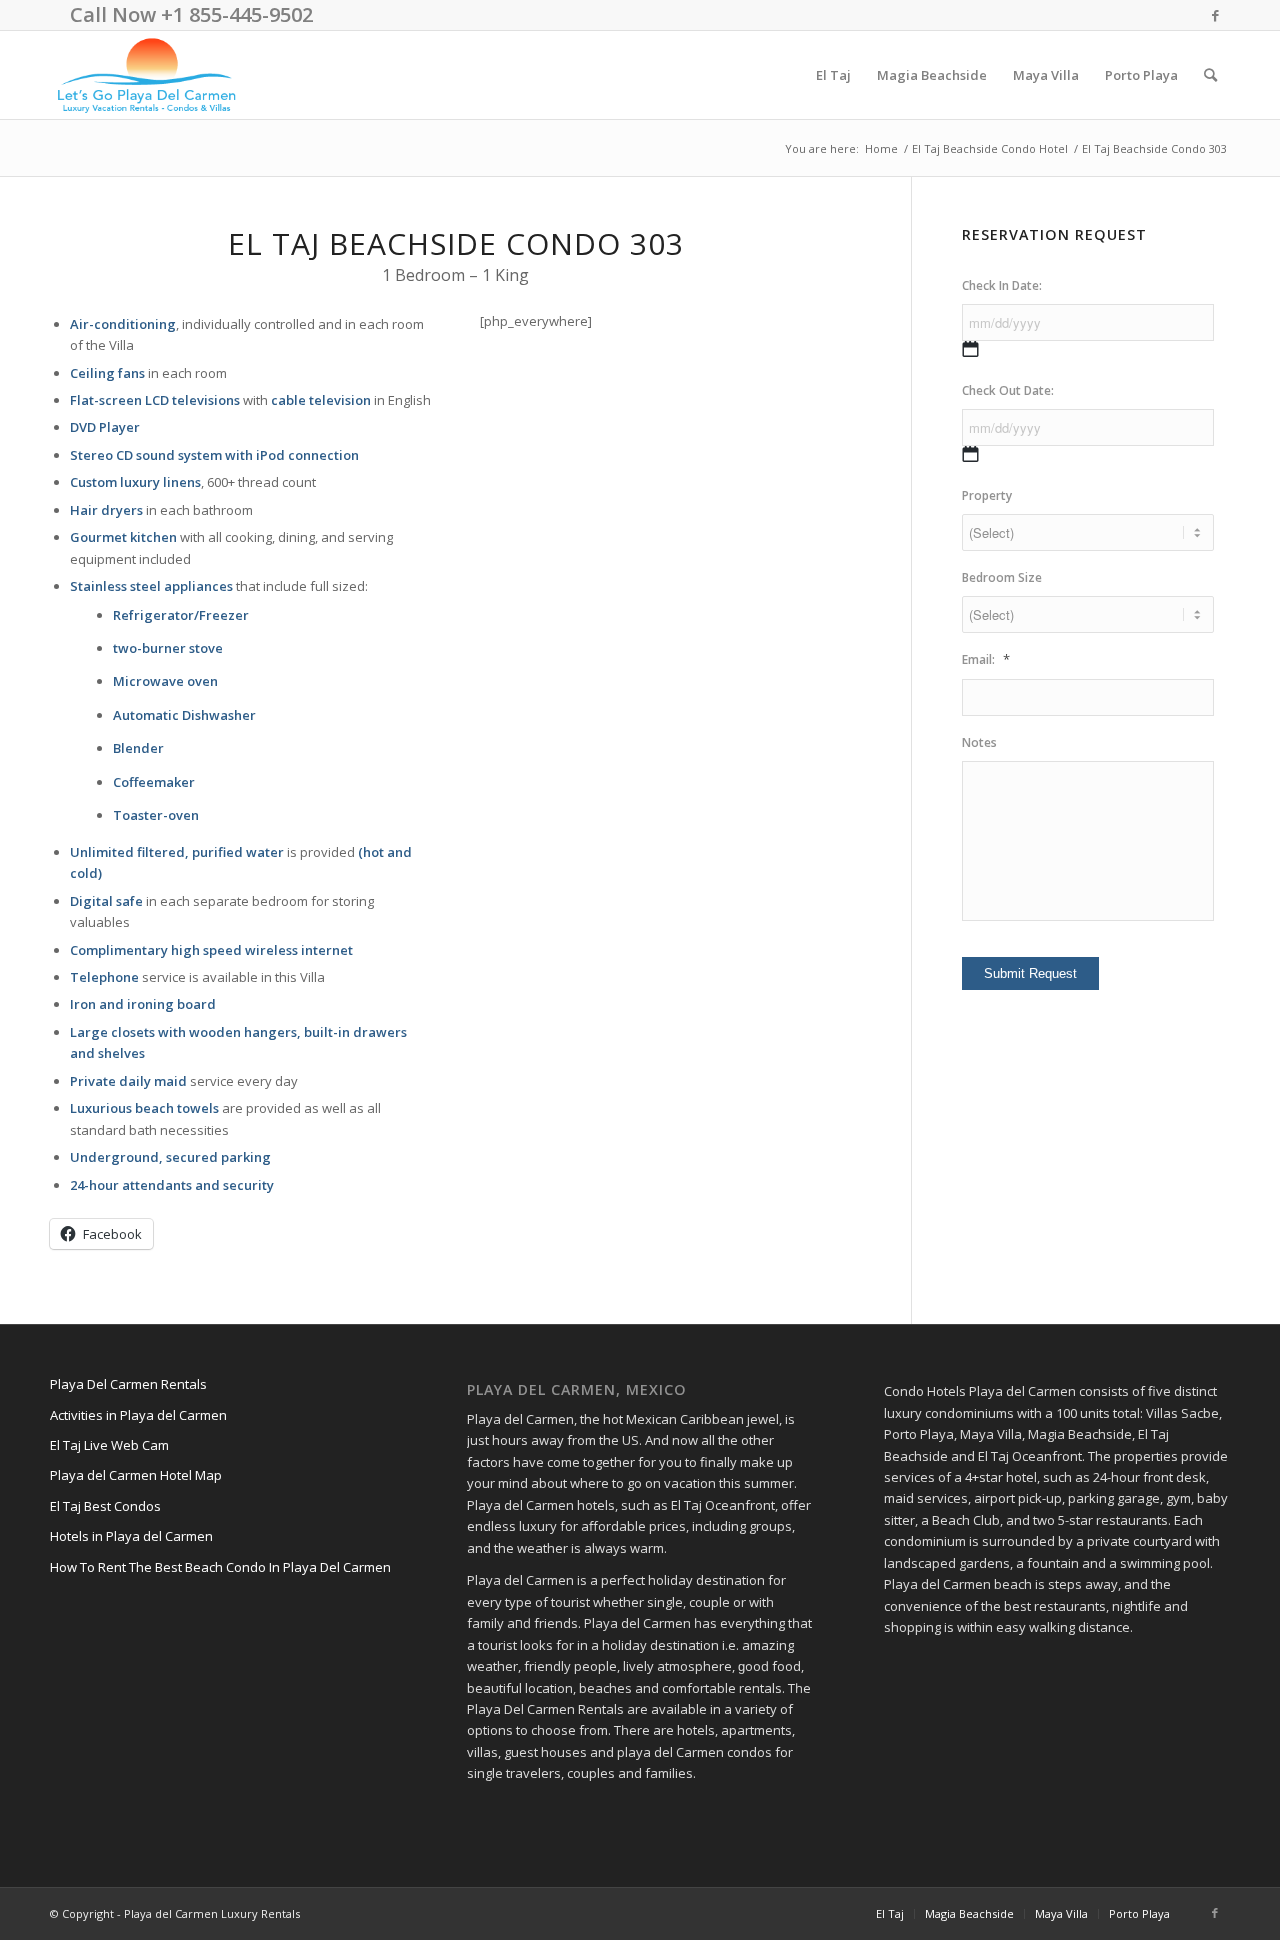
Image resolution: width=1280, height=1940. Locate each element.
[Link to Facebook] (1215, 15)
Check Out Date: (1008, 391)
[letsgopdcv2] (147, 75)
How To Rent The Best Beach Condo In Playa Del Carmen (220, 1567)
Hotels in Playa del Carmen (131, 1536)
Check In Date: (1002, 286)
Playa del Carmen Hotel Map (136, 1475)
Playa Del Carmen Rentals (128, 1384)
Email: (986, 659)
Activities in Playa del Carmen (138, 1415)
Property (987, 496)
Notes (979, 743)
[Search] (1210, 75)
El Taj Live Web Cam (109, 1445)
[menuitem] (833, 75)
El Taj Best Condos (105, 1506)
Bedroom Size (1002, 578)
